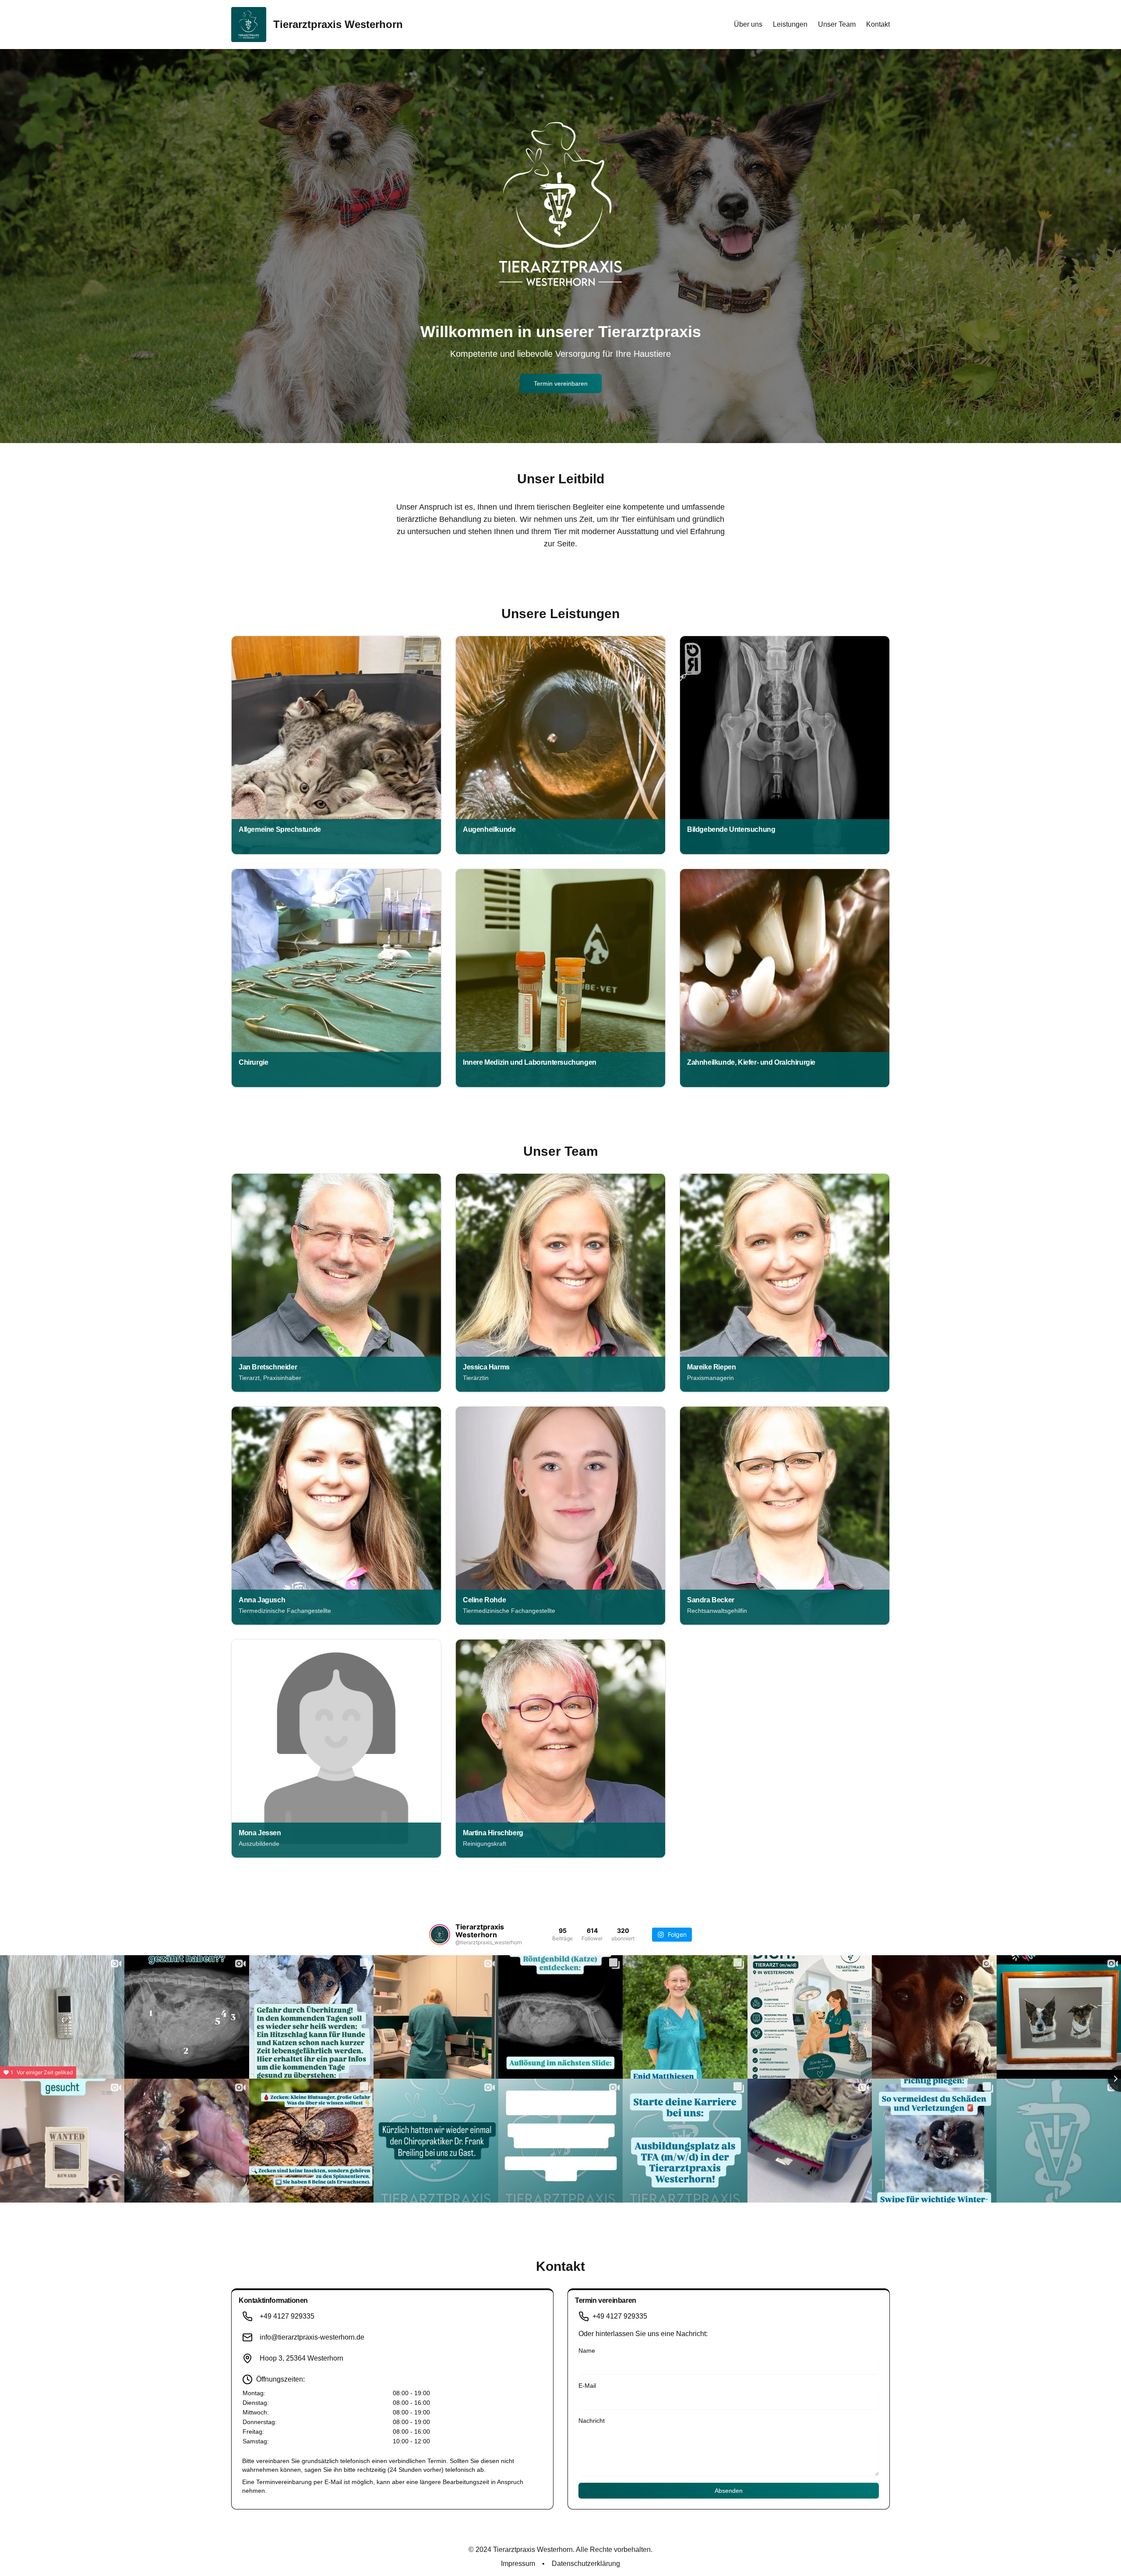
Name (587, 2351)
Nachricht (592, 2421)
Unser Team (837, 24)
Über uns (748, 24)
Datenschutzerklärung (586, 2564)
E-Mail (587, 2386)
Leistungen (790, 24)
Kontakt (878, 24)
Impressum (518, 2564)
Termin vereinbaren (561, 384)
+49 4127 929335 (287, 2316)
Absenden (729, 2491)
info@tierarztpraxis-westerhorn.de (312, 2337)
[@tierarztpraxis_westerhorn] (440, 1935)
